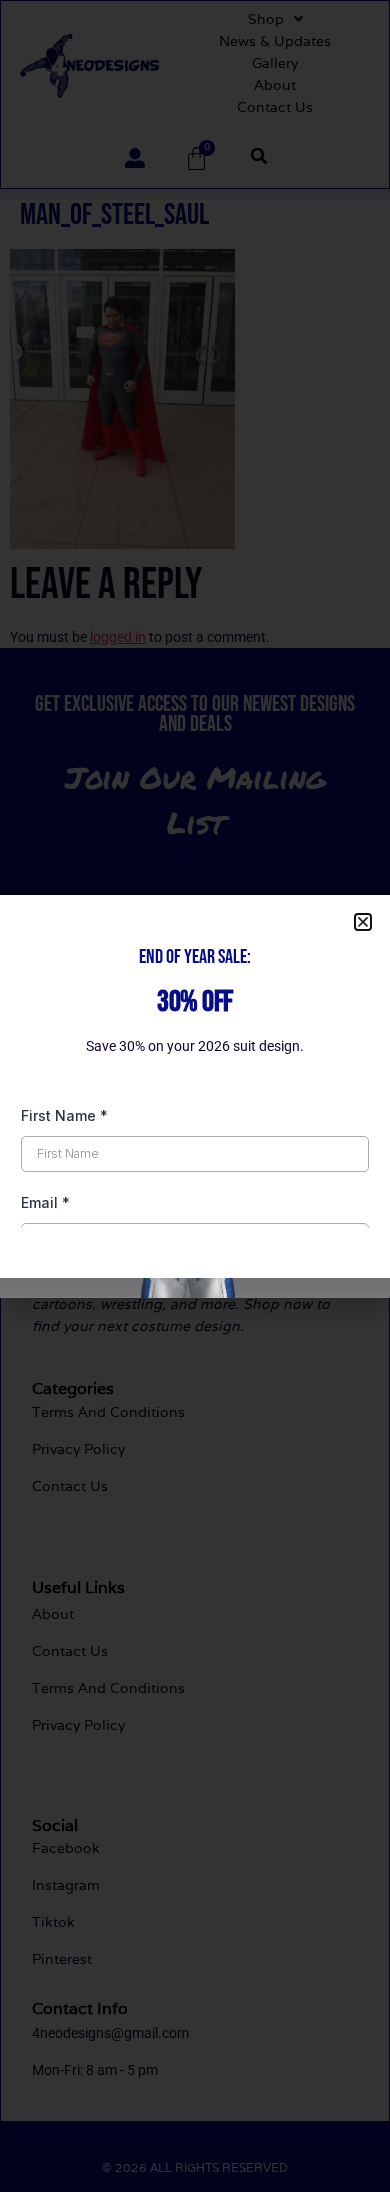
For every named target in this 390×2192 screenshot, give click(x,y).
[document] (195, 1096)
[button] (363, 922)
